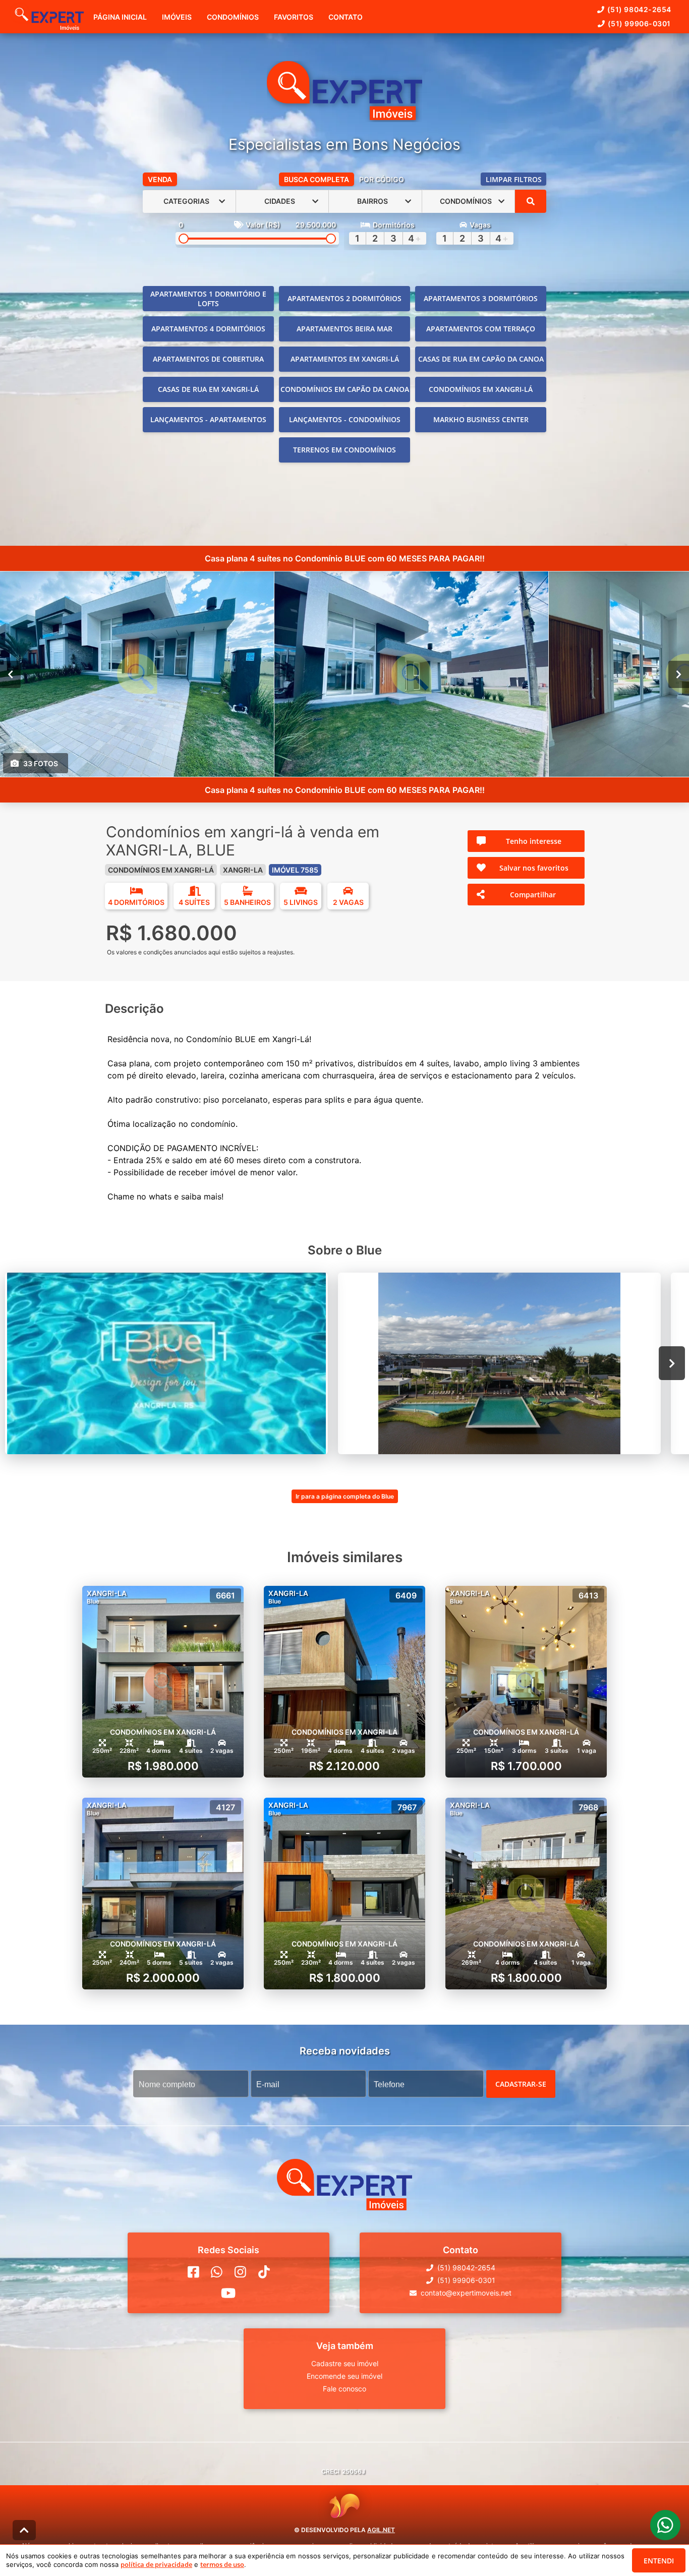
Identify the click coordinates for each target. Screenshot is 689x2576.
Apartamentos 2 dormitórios (344, 298)
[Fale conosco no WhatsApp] (217, 2272)
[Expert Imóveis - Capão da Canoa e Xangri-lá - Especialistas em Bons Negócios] (344, 92)
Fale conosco (344, 2389)
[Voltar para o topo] (24, 2530)
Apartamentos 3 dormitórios (481, 298)
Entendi (659, 2561)
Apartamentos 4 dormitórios (208, 329)
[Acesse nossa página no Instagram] (240, 2272)
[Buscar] (531, 201)
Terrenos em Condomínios (344, 450)
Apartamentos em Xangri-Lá (345, 359)
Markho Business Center (481, 419)
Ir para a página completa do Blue (345, 1496)
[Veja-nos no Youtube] (228, 2293)
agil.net (381, 2530)
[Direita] (679, 674)
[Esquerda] (10, 674)
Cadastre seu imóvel (345, 2363)
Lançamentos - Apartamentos (208, 419)
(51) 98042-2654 (639, 9)
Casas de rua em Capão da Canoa (481, 359)
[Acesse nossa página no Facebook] (193, 2272)
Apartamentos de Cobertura (208, 359)
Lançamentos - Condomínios (345, 419)
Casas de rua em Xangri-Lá (208, 389)
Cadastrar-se (521, 2083)
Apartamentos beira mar (344, 329)
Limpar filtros (514, 179)
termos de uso (222, 2564)
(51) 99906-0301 (639, 23)
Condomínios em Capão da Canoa (345, 389)
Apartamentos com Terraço (481, 329)
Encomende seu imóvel (344, 2376)
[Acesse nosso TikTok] (264, 2272)
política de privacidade (156, 2564)
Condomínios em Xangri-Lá (481, 389)
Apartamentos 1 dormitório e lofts (208, 299)
